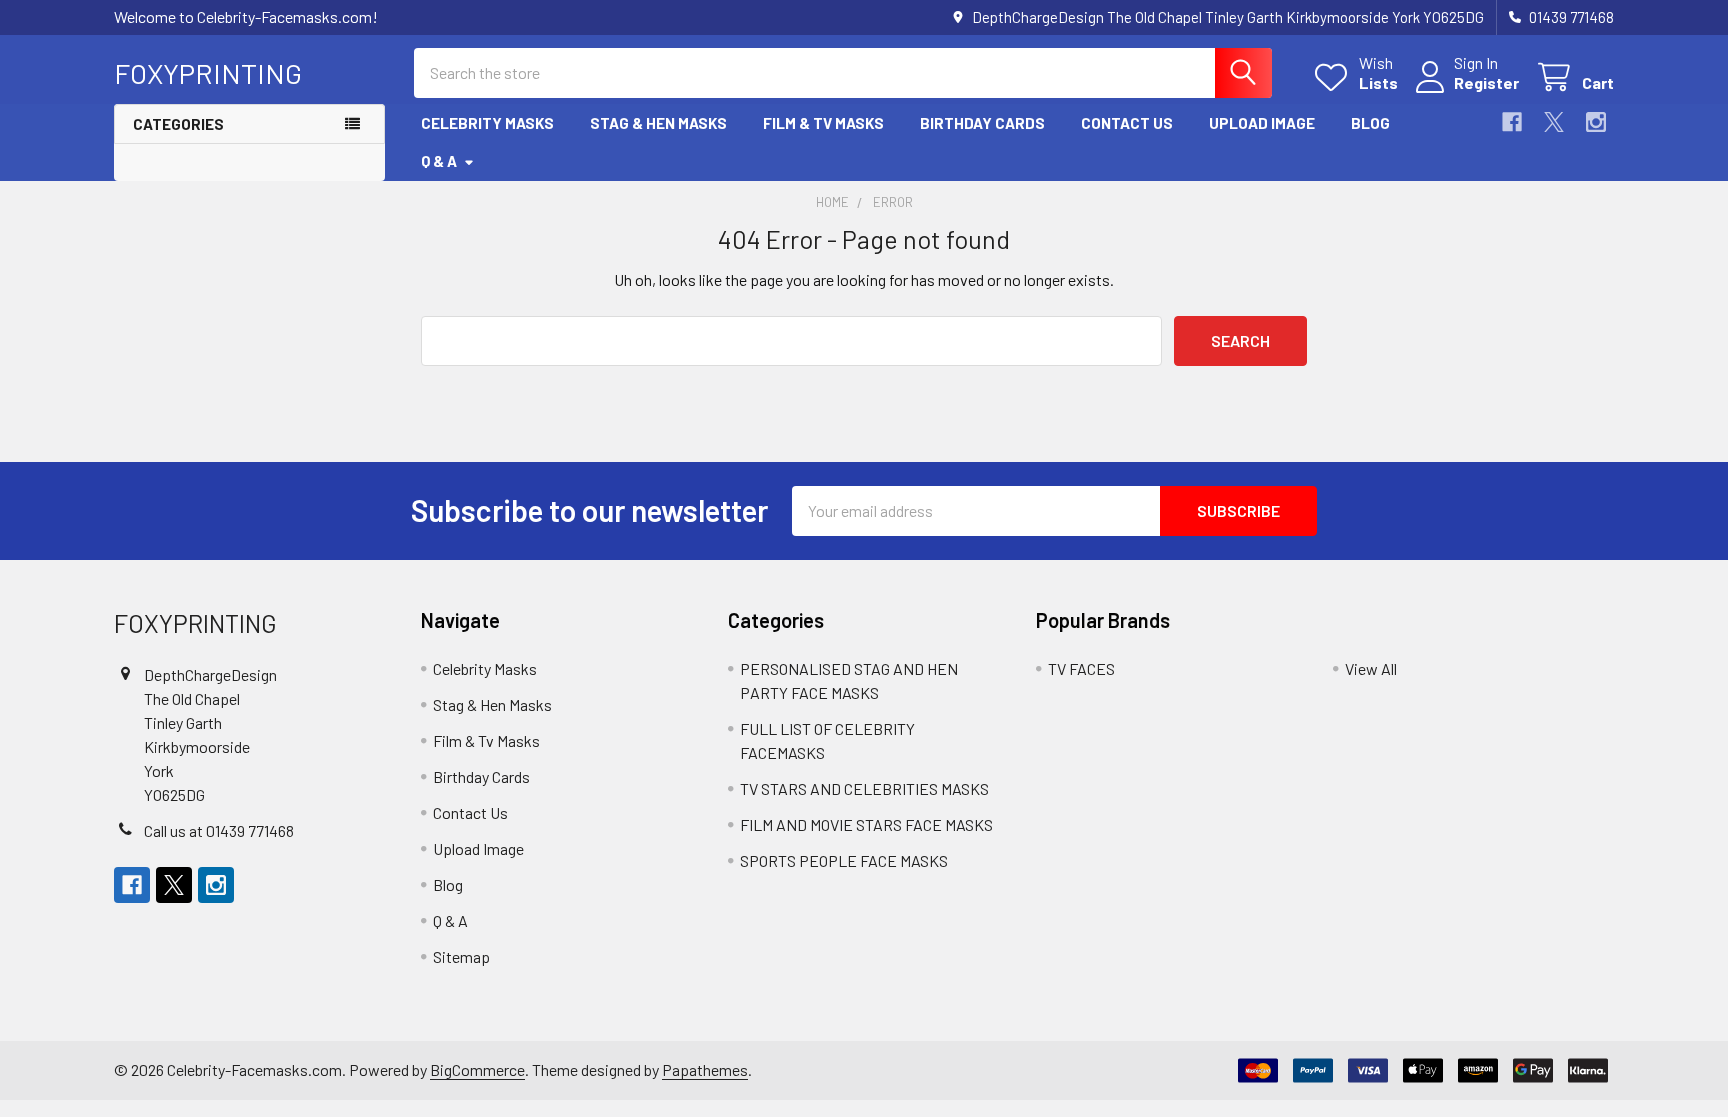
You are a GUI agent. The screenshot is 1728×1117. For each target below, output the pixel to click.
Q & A (439, 161)
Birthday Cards (982, 123)
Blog (1370, 123)
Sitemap (461, 956)
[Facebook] (1512, 122)
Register (1486, 82)
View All (1371, 668)
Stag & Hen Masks (658, 123)
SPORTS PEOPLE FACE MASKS (844, 860)
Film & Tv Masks (823, 123)
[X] (1554, 122)
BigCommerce (477, 1069)
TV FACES (1081, 668)
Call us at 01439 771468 (219, 830)
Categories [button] (178, 124)
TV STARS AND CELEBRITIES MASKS (864, 788)
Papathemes (705, 1069)
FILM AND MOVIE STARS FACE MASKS (866, 824)
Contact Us (1127, 123)
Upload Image (1262, 123)
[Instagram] (1596, 122)
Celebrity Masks (487, 123)
